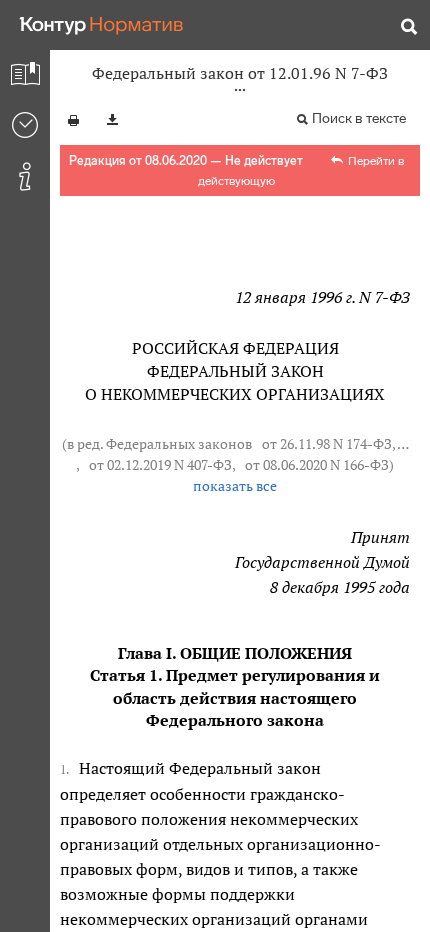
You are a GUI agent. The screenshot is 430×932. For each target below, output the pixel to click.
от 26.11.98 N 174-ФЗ (327, 444)
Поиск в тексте (359, 118)
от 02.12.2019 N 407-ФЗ (160, 465)
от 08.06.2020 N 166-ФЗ (317, 465)
